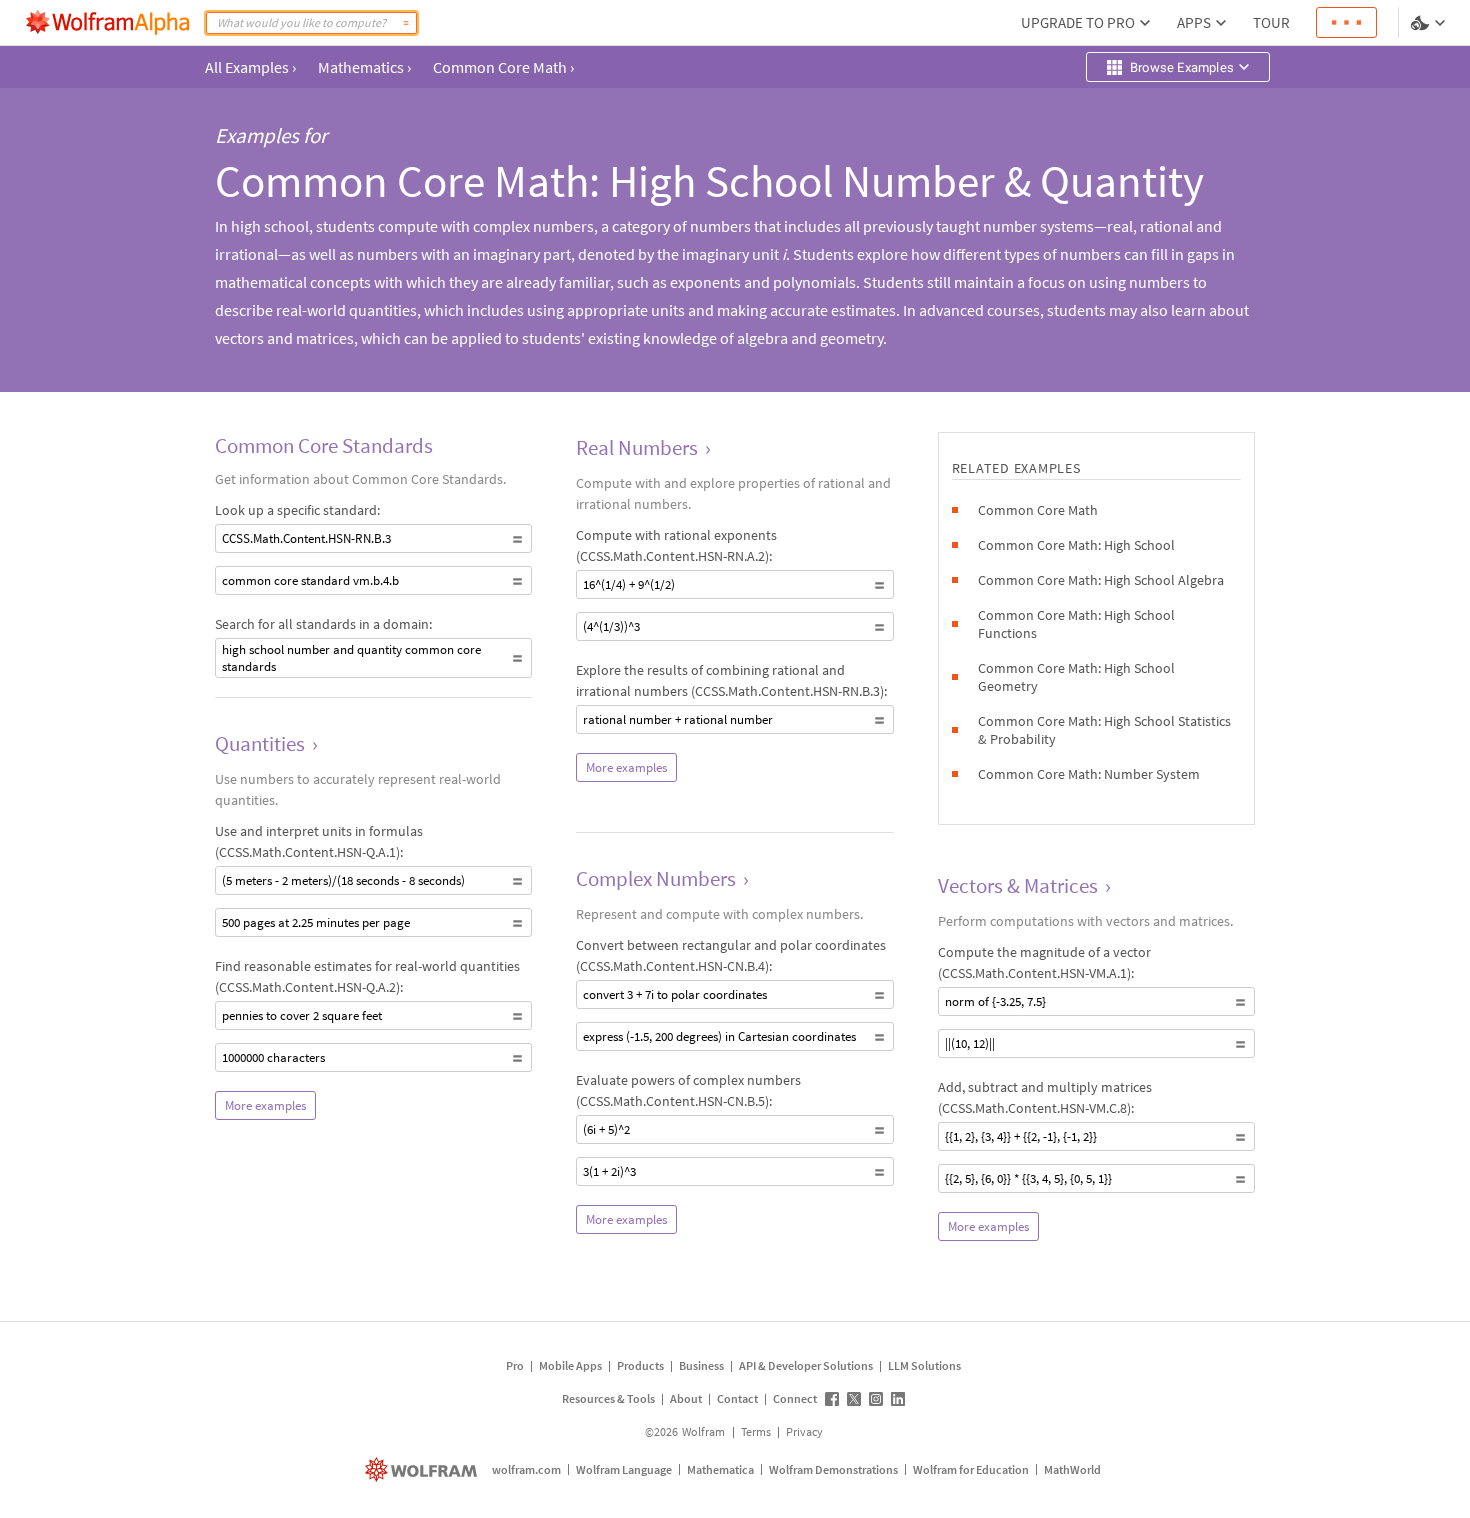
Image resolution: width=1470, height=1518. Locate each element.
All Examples (250, 67)
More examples (265, 1105)
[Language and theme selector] (1430, 23)
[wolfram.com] (423, 1469)
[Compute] (406, 23)
